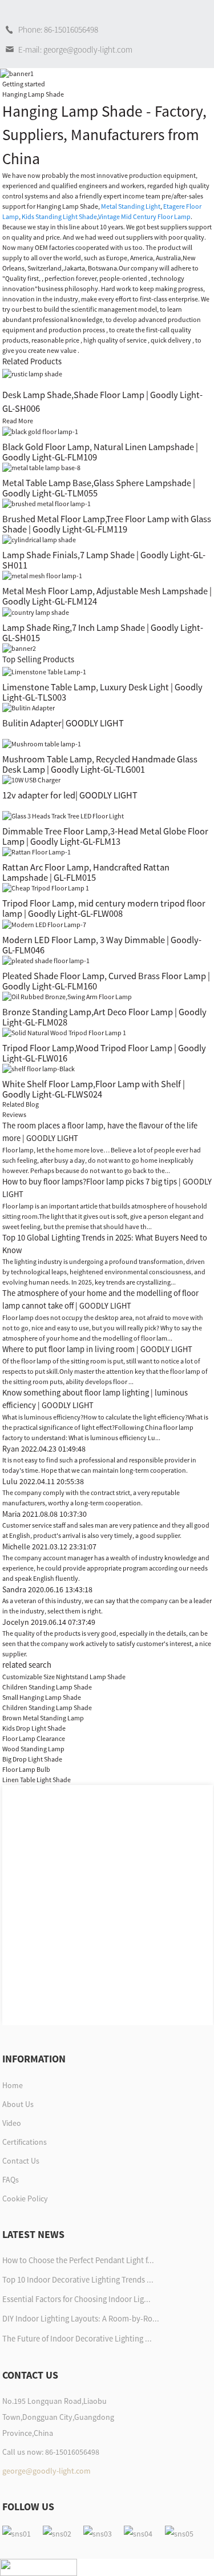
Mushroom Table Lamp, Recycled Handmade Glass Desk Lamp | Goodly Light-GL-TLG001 (100, 764)
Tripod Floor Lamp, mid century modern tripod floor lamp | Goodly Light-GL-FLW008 (104, 908)
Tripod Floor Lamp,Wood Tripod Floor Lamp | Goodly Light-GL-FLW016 (104, 1053)
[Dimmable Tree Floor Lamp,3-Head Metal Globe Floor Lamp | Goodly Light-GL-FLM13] (63, 815)
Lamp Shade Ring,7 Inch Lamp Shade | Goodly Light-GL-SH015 (103, 633)
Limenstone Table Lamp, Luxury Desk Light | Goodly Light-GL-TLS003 (102, 692)
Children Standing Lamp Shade (47, 1687)
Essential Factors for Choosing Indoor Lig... (76, 2299)
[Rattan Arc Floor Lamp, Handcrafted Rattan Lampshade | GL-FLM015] (37, 851)
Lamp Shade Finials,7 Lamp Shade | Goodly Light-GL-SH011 (104, 560)
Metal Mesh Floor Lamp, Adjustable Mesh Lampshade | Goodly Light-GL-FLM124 (107, 596)
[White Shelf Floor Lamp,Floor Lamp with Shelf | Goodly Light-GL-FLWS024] (39, 1068)
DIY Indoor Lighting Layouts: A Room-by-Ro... (81, 2319)
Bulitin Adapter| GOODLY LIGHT (63, 723)
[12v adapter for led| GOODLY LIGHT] (31, 779)
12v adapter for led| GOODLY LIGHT (70, 795)
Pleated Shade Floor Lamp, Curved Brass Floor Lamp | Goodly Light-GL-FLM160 (106, 981)
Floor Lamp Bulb (26, 1769)
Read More (18, 421)
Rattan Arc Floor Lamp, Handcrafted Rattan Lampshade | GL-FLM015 (86, 872)
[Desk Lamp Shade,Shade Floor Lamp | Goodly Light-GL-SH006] (32, 373)
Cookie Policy (25, 2199)
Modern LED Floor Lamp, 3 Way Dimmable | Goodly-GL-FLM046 (102, 945)
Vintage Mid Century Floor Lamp (144, 216)
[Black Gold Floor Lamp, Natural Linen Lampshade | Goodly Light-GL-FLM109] (40, 431)
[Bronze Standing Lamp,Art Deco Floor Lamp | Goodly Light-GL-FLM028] (67, 996)
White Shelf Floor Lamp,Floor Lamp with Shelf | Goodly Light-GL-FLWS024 (94, 1089)
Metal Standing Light (131, 206)
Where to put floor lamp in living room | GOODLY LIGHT (97, 1349)
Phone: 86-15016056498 (58, 29)
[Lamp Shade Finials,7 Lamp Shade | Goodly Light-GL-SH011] (39, 539)
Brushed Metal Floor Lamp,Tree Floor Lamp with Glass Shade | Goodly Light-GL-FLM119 (107, 524)
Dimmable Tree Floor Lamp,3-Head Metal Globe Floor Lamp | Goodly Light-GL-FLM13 (105, 836)
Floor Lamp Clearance (34, 1738)
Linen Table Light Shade (37, 1780)
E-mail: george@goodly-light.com (75, 49)
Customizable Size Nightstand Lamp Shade (64, 1677)
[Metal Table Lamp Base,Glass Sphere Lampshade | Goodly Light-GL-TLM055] (41, 467)
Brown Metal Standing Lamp (43, 1718)
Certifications (25, 2142)
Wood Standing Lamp (33, 1749)
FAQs (11, 2180)
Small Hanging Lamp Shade (42, 1697)
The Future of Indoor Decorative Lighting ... (77, 2339)
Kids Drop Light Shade (34, 1728)
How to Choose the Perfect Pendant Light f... (78, 2260)
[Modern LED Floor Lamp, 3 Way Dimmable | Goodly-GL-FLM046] (44, 923)
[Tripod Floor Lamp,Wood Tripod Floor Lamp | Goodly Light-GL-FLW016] (64, 1032)
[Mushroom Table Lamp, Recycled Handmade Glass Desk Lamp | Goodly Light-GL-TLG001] (42, 743)
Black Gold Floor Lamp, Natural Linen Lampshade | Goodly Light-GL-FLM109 (100, 452)
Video (12, 2123)
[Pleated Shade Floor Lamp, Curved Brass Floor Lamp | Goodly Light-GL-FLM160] (46, 960)
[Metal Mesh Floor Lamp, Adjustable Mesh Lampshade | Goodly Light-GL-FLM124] (42, 575)
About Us (18, 2104)
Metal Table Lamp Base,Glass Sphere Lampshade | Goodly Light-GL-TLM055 (99, 488)
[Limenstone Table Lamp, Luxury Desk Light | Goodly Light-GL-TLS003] (44, 671)
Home (13, 2085)
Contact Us (21, 2161)
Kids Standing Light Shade (59, 216)
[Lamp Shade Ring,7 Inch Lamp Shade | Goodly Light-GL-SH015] (36, 611)
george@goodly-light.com (47, 2471)
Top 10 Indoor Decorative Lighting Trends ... (78, 2280)
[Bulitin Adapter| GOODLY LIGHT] (29, 707)
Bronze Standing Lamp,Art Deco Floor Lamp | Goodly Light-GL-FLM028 (104, 1017)
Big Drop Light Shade (32, 1759)
